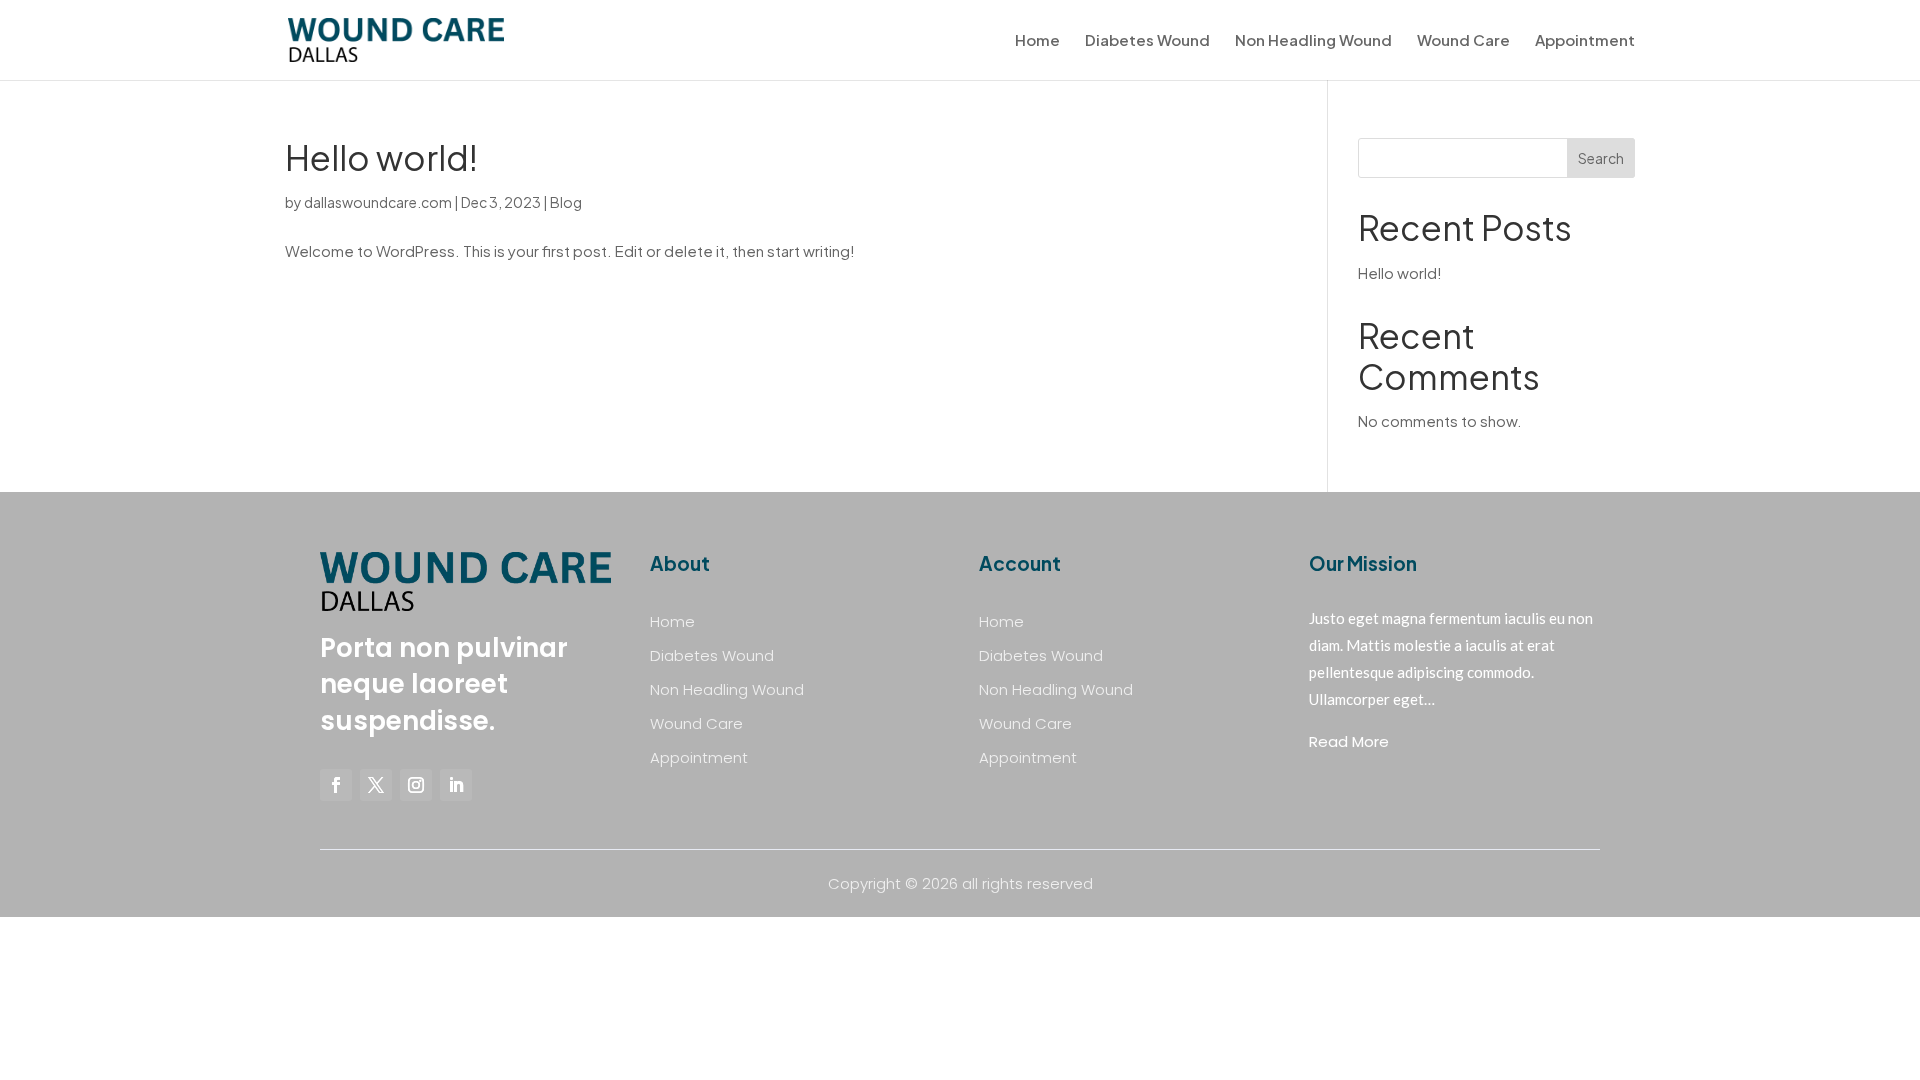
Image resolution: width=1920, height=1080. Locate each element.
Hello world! (381, 157)
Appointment (1585, 41)
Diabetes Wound (1147, 41)
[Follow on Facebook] (336, 785)
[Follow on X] (376, 785)
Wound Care (1463, 41)
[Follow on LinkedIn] (456, 785)
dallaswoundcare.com (378, 202)
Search (1601, 158)
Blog (566, 202)
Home (1037, 41)
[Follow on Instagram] (416, 785)
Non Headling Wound (1313, 41)
